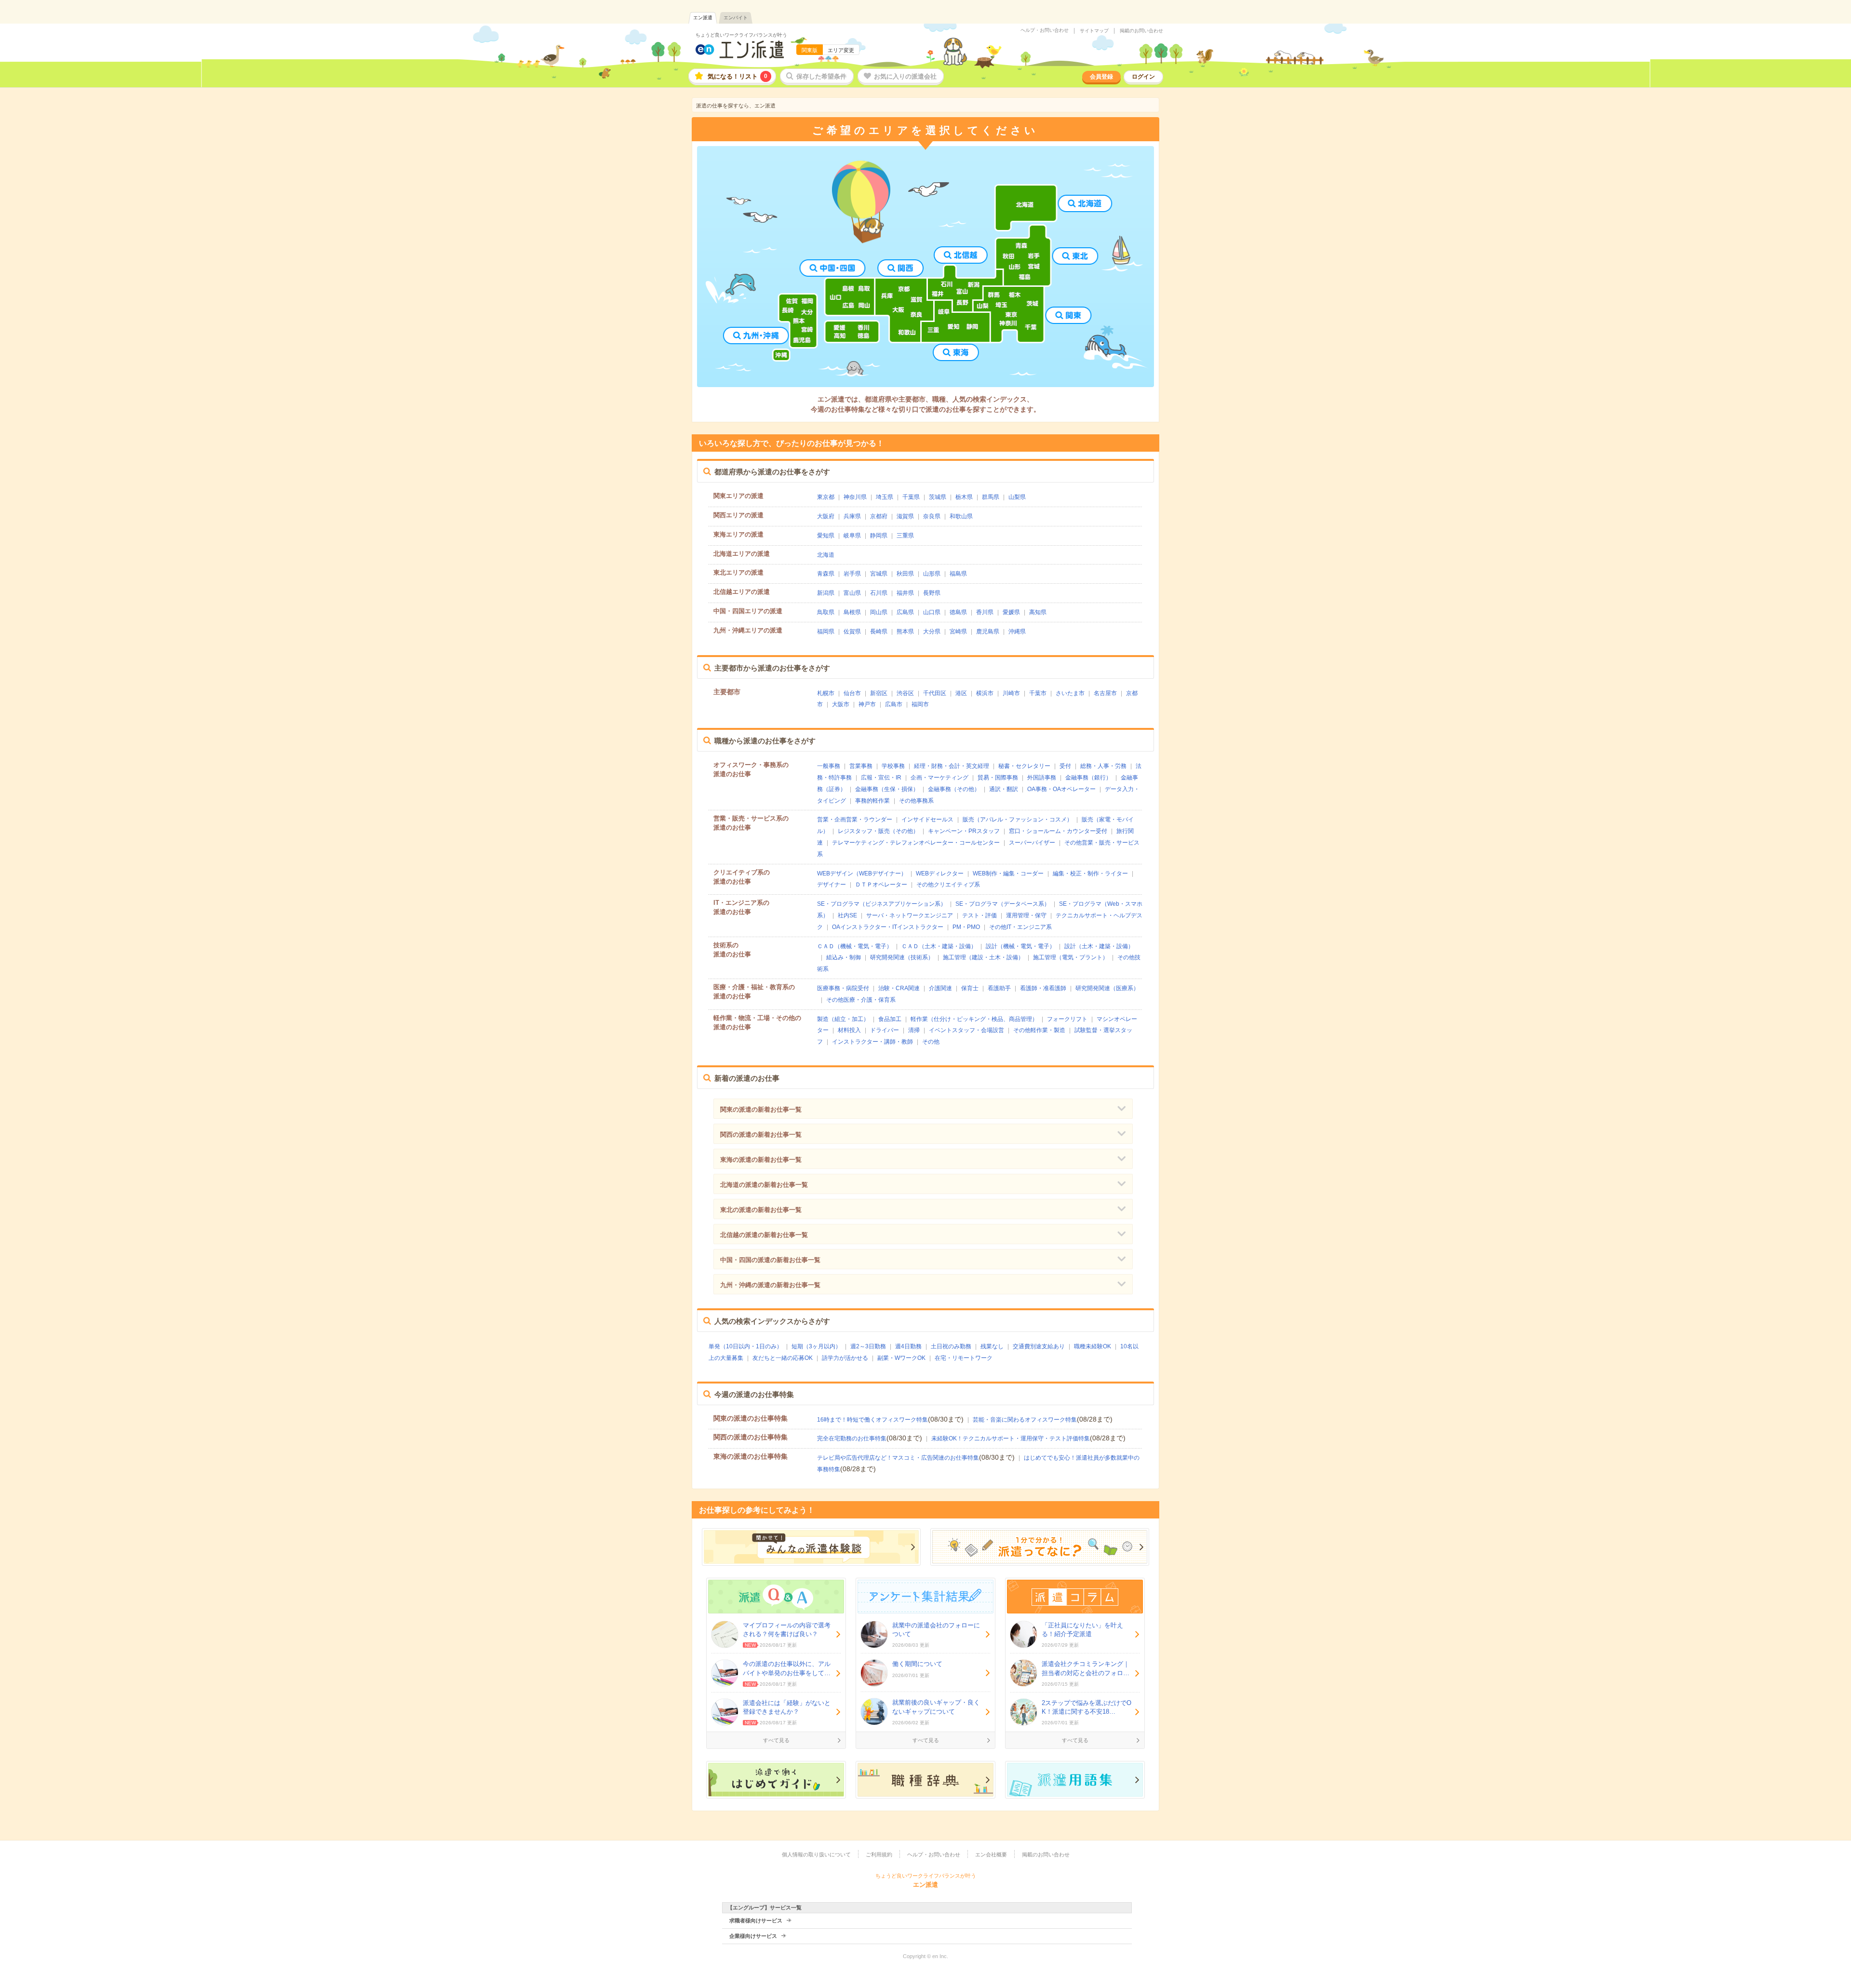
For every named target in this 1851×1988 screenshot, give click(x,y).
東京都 (826, 497)
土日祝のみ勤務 (951, 1346)
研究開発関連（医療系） (1107, 988)
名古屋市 (1105, 693)
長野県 (932, 593)
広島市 (894, 704)
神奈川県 (855, 497)
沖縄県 (1017, 631)
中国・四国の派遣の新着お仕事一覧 (770, 1260)
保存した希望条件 (821, 76)
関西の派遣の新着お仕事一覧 (761, 1135)
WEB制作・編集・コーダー (1008, 873)
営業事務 (861, 766)
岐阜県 (852, 536)
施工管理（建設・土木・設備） (983, 957)
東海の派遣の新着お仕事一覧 (761, 1160)
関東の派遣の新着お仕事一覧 (761, 1109)
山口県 (932, 612)
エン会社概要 (991, 1854)
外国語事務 (1042, 778)
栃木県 (964, 497)
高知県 (1038, 612)
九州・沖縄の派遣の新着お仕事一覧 (770, 1285)
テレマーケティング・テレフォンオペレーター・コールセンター (916, 843)
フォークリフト (1067, 1019)
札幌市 (826, 693)
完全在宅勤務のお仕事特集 (852, 1438)
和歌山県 (961, 516)
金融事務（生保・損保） (887, 789)
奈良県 (932, 516)
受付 (1065, 766)
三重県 (905, 536)
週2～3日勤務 (868, 1346)
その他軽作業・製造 (1039, 1030)
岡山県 (879, 612)
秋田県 (905, 574)
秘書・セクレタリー (1024, 766)
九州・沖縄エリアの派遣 (748, 630)
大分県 (932, 631)
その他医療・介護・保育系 (861, 1000)
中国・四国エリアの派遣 (748, 611)
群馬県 (991, 497)
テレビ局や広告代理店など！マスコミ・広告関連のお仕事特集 (898, 1458)
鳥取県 (826, 612)
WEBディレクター (940, 873)
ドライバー (885, 1030)
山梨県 (1017, 497)
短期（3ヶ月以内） (816, 1346)
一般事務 (829, 766)
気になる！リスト (738, 76)
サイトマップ (1094, 31)
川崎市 (1011, 693)
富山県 (852, 593)
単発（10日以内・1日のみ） (745, 1346)
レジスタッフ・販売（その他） (878, 831)
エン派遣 (703, 18)
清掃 (914, 1030)
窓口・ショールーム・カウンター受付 (1058, 831)
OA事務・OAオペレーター (1061, 789)
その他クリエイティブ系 (948, 885)
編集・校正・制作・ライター (1090, 873)
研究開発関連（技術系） (902, 957)
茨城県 (938, 497)
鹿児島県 (988, 631)
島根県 (852, 612)
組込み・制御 (844, 957)
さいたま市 (1070, 693)
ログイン (1143, 77)
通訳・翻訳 (1004, 789)
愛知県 (826, 536)
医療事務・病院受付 (843, 988)
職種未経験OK (1093, 1346)
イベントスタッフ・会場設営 (966, 1030)
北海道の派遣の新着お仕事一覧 (764, 1185)
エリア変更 (841, 50)
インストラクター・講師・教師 (872, 1042)
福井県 (905, 593)
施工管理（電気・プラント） (1071, 957)
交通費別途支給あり (1039, 1346)
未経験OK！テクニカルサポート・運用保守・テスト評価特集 (1011, 1438)
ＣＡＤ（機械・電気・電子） (855, 946)
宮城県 (879, 574)
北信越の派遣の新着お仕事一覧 (764, 1235)
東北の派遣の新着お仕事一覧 (761, 1210)
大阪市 (841, 704)
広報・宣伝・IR (881, 778)
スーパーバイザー (1032, 843)
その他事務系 (916, 801)
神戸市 (867, 704)
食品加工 (890, 1019)
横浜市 (985, 693)
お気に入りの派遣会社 (905, 76)
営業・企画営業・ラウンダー (855, 819)
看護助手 (999, 988)
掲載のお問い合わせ (1141, 31)
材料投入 (849, 1030)
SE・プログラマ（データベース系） (1003, 904)
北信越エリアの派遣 (742, 592)
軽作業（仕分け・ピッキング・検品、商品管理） (974, 1019)
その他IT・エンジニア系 (1020, 927)
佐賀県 (852, 631)
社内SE (847, 915)
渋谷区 (905, 693)
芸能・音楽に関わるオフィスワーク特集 (1025, 1420)
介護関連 (940, 988)
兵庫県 (852, 516)
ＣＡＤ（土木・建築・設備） (939, 946)
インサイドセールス (927, 819)
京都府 (879, 516)
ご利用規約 (879, 1854)
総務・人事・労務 (1103, 766)
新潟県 (826, 593)
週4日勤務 (908, 1346)
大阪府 (826, 516)
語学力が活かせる (845, 1358)
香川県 (985, 612)
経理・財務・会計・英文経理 (952, 766)
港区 (961, 693)
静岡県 (879, 536)
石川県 (879, 593)
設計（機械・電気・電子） (1020, 946)
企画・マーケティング (939, 778)
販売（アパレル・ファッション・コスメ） (1018, 819)
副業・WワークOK (901, 1358)
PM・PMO (966, 927)
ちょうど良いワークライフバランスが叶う (741, 35)
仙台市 (852, 693)
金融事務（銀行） (1088, 778)
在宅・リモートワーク (964, 1358)
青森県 (826, 574)
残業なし (992, 1346)
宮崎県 (958, 631)
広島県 (905, 612)
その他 (931, 1042)
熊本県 (905, 631)
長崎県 (879, 631)
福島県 (958, 574)
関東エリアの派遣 (738, 496)
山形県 (932, 574)
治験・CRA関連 (899, 988)
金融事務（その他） (954, 789)
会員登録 (1101, 77)
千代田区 (935, 693)
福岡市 (920, 704)
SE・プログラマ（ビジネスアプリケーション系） (882, 904)
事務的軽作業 (872, 801)
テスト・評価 (979, 915)
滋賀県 (905, 516)
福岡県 (826, 631)
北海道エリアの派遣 (742, 554)
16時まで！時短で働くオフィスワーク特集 (872, 1420)
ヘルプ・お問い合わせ (1045, 30)
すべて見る (776, 1740)
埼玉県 (885, 497)
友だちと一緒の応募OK (783, 1358)
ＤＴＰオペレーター (881, 885)
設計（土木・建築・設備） (1099, 946)
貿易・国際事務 (998, 778)
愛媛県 (1011, 612)
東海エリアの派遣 (738, 534)
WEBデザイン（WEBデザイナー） (862, 873)
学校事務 (893, 766)
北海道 (826, 555)
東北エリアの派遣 (738, 572)
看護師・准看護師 (1043, 988)
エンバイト (736, 18)
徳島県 (958, 612)
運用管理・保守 (1026, 915)
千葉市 (1038, 693)
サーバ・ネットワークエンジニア (910, 915)
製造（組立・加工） (843, 1019)
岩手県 (852, 574)
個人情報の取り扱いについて (816, 1854)
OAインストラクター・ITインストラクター (888, 927)
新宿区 (879, 693)
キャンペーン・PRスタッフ (964, 831)
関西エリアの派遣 (738, 515)
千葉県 (911, 497)
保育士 (970, 988)
